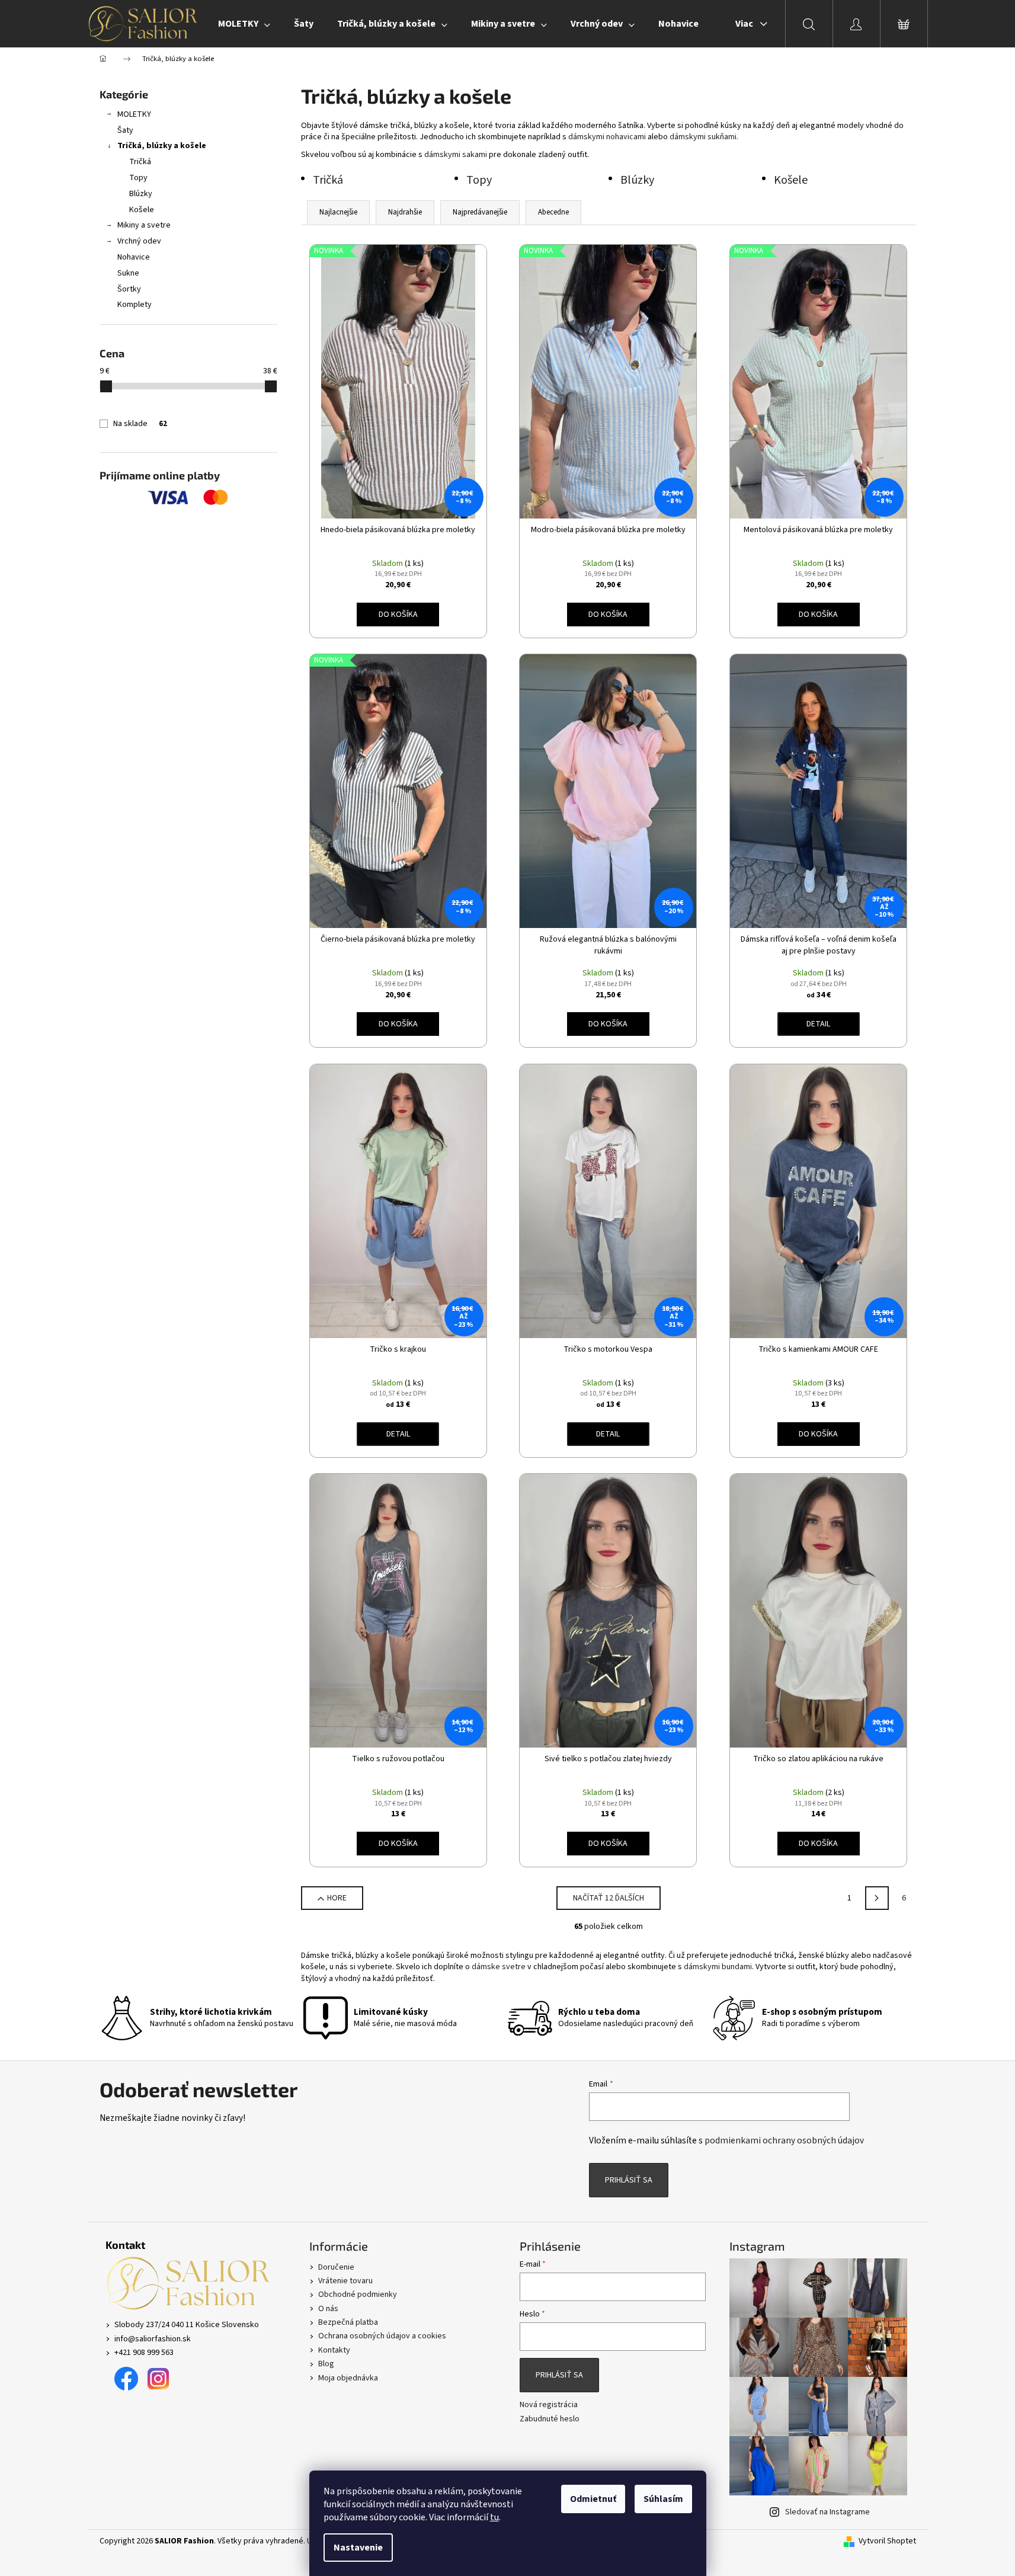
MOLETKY (134, 114)
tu (494, 2517)
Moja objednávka (348, 2378)
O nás (328, 2309)
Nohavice (134, 257)
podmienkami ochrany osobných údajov (784, 2140)
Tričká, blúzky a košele (162, 146)
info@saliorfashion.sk (153, 2339)
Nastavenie (358, 2548)
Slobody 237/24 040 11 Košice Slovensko (187, 2325)
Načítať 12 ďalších (609, 1898)
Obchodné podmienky (358, 2295)
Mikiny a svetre (144, 225)
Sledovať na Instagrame (827, 2512)
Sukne (128, 273)
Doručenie (336, 2267)
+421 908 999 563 (144, 2353)
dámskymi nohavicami (607, 137)
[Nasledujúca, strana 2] (877, 1898)
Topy (138, 178)
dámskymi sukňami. (704, 137)
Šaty (125, 130)
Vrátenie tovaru (345, 2281)
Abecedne (553, 212)
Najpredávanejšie (480, 212)
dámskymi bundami (718, 1967)
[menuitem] (244, 24)
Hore (337, 1898)
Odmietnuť (593, 2499)
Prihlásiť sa (629, 2180)
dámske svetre (499, 1967)
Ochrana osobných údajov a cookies (382, 2336)
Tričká (140, 162)
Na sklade (140, 424)
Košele (142, 210)
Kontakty (334, 2350)
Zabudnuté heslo (550, 2419)
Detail (818, 1024)
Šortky (129, 289)
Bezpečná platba (348, 2322)
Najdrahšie (405, 212)
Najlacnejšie (338, 212)
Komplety (135, 305)
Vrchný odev (139, 241)
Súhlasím (663, 2499)
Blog (326, 2364)
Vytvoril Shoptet (887, 2541)
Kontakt (125, 2245)
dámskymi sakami (456, 155)
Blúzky (141, 194)
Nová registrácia (549, 2405)
